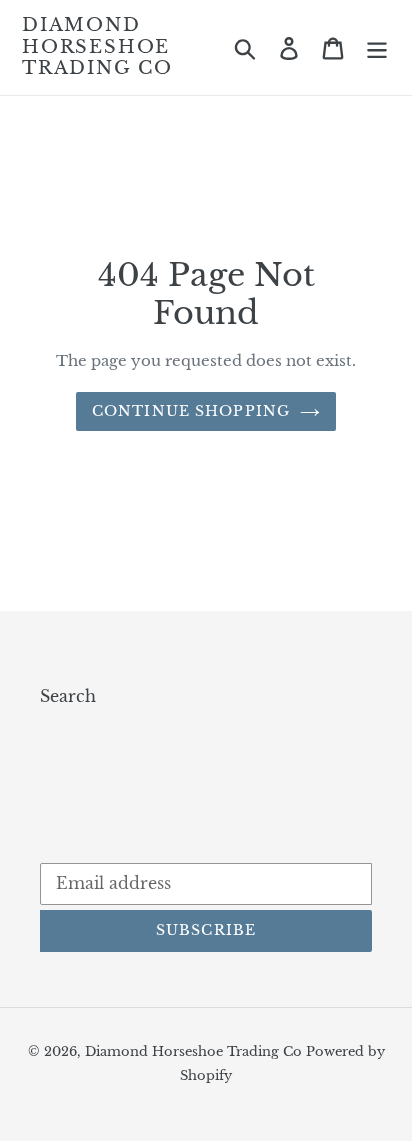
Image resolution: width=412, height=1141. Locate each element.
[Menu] (377, 47)
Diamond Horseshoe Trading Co (97, 47)
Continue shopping (191, 411)
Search (68, 696)
